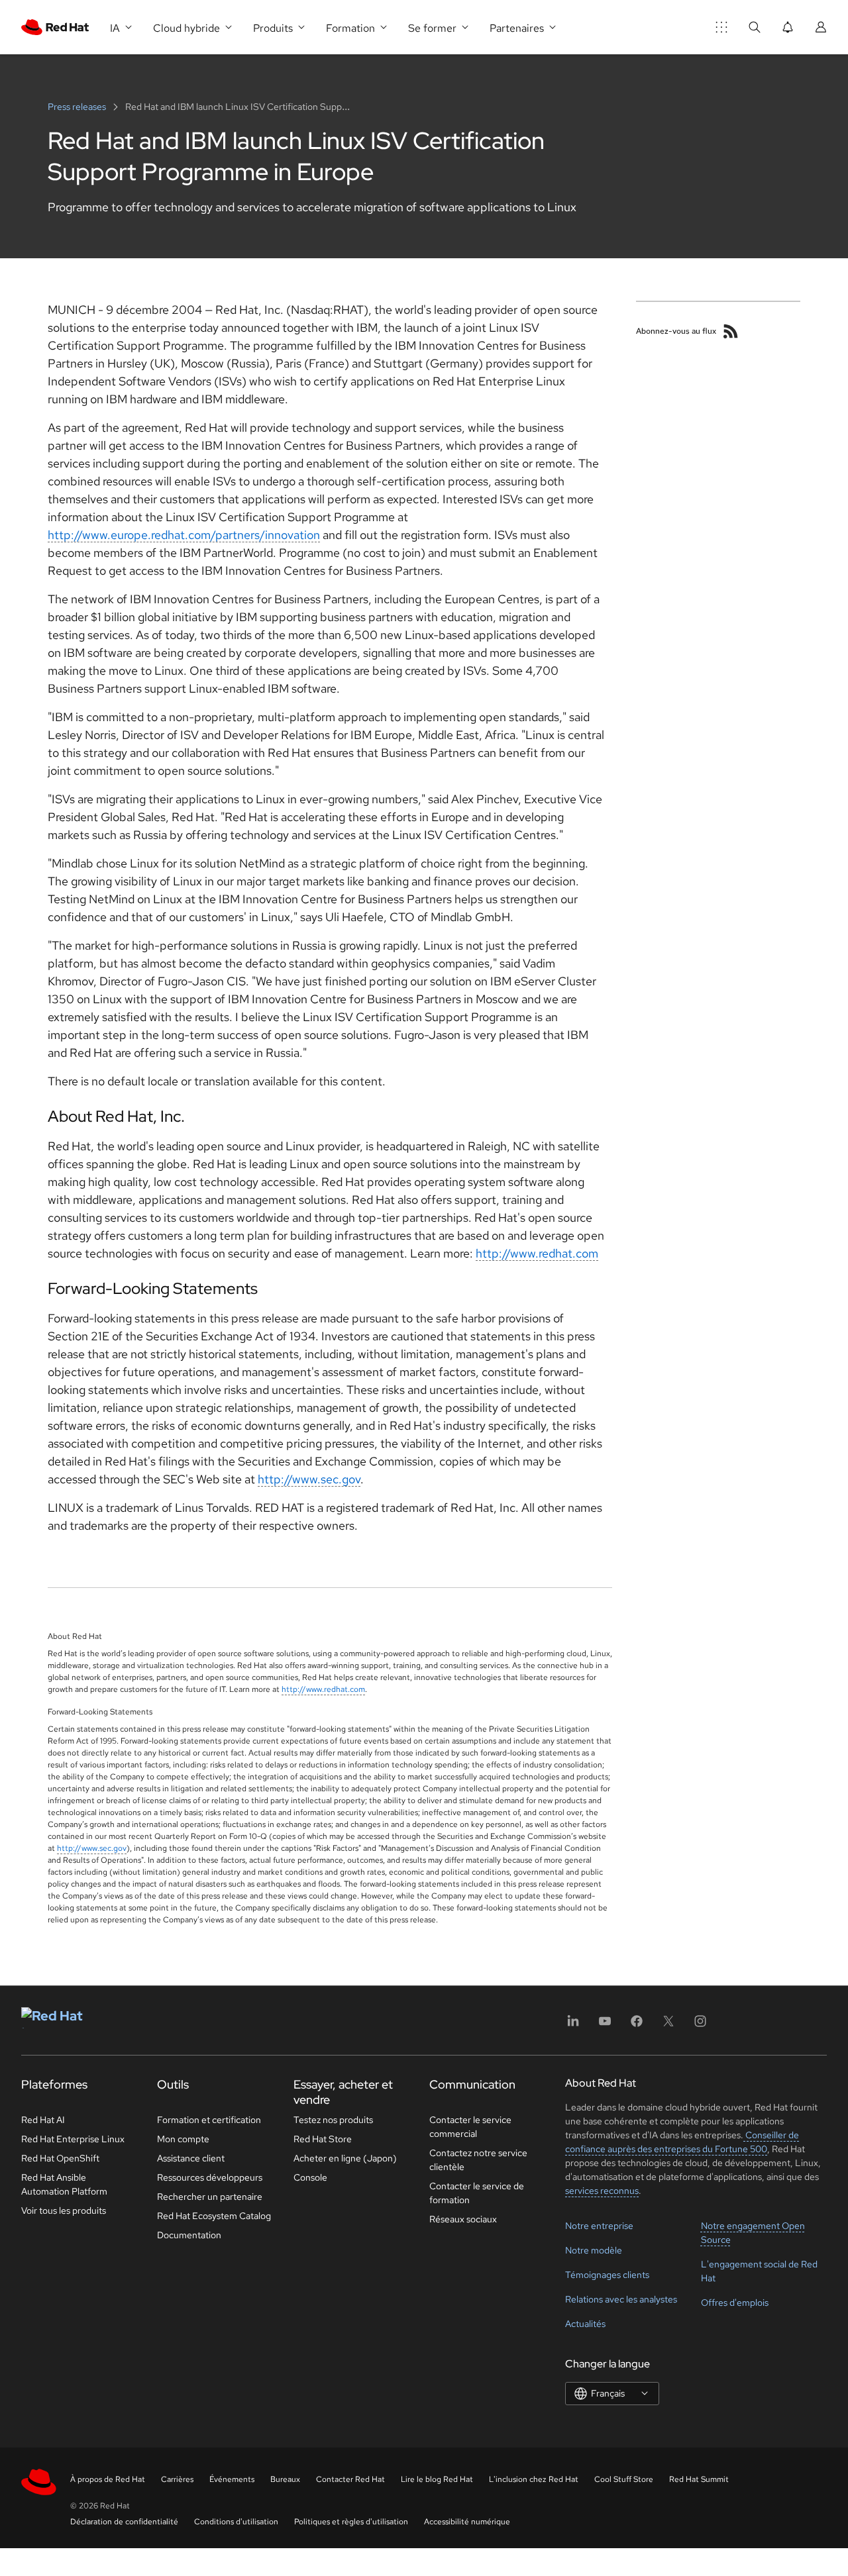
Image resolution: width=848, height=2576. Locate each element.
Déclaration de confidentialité (124, 2522)
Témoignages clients (607, 2275)
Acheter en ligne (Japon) (345, 2158)
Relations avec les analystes (621, 2299)
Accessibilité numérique (467, 2522)
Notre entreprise (599, 2226)
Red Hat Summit (699, 2479)
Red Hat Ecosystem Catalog (214, 2216)
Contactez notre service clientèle (478, 2160)
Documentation (189, 2235)
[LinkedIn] (573, 2025)
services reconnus (602, 2191)
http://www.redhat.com (537, 1253)
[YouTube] (605, 2025)
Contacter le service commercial (470, 2127)
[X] (668, 2025)
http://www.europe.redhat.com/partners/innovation (184, 535)
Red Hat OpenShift (60, 2158)
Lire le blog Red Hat (437, 2479)
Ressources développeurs (210, 2177)
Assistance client (191, 2158)
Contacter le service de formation (477, 2193)
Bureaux (285, 2479)
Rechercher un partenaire (210, 2197)
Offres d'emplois (735, 2303)
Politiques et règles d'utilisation (351, 2522)
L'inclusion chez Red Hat (534, 2479)
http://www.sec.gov (309, 1479)
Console (310, 2177)
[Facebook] (637, 2025)
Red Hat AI (43, 2120)
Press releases (78, 107)
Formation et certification (209, 2120)
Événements (232, 2479)
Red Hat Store (323, 2139)
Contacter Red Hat (350, 2479)
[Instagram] (700, 2025)
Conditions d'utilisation (236, 2522)
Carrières (177, 2479)
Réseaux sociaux (463, 2219)
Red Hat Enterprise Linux (73, 2139)
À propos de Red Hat (108, 2479)
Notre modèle (594, 2250)
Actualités (585, 2324)
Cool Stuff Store (624, 2479)
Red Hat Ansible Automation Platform (64, 2184)
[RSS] (731, 331)
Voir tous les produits (64, 2210)
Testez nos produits (333, 2120)
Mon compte (183, 2139)
